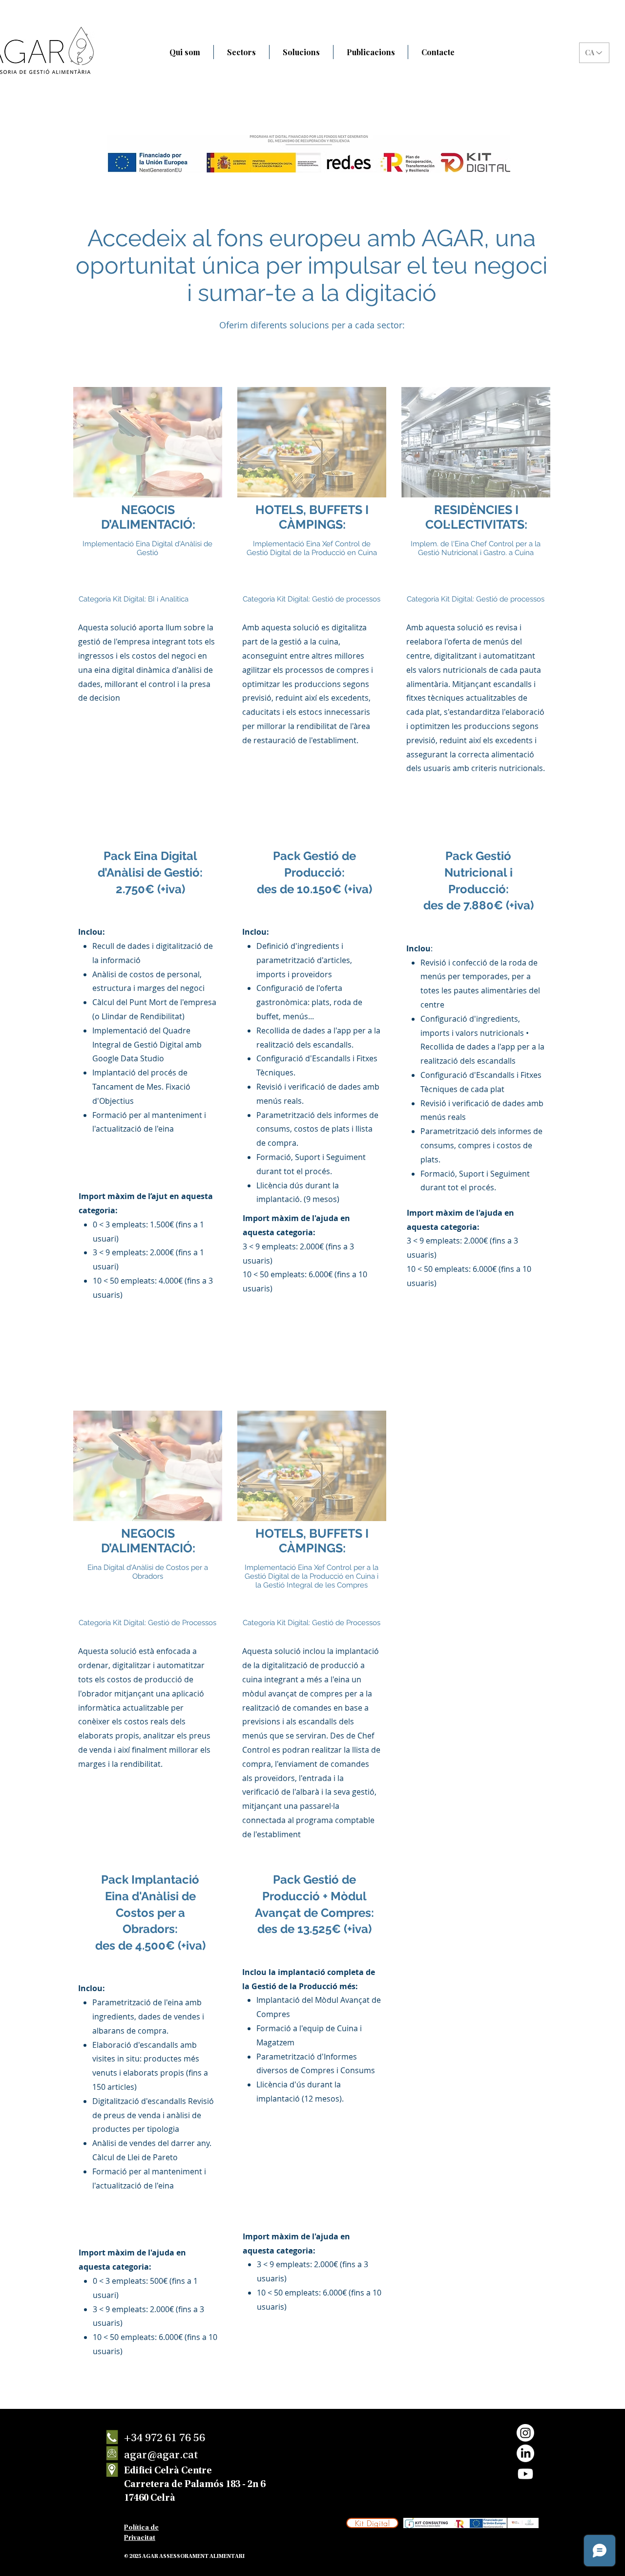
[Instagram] (525, 2433)
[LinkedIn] (525, 2453)
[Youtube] (525, 2474)
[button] (241, 52)
